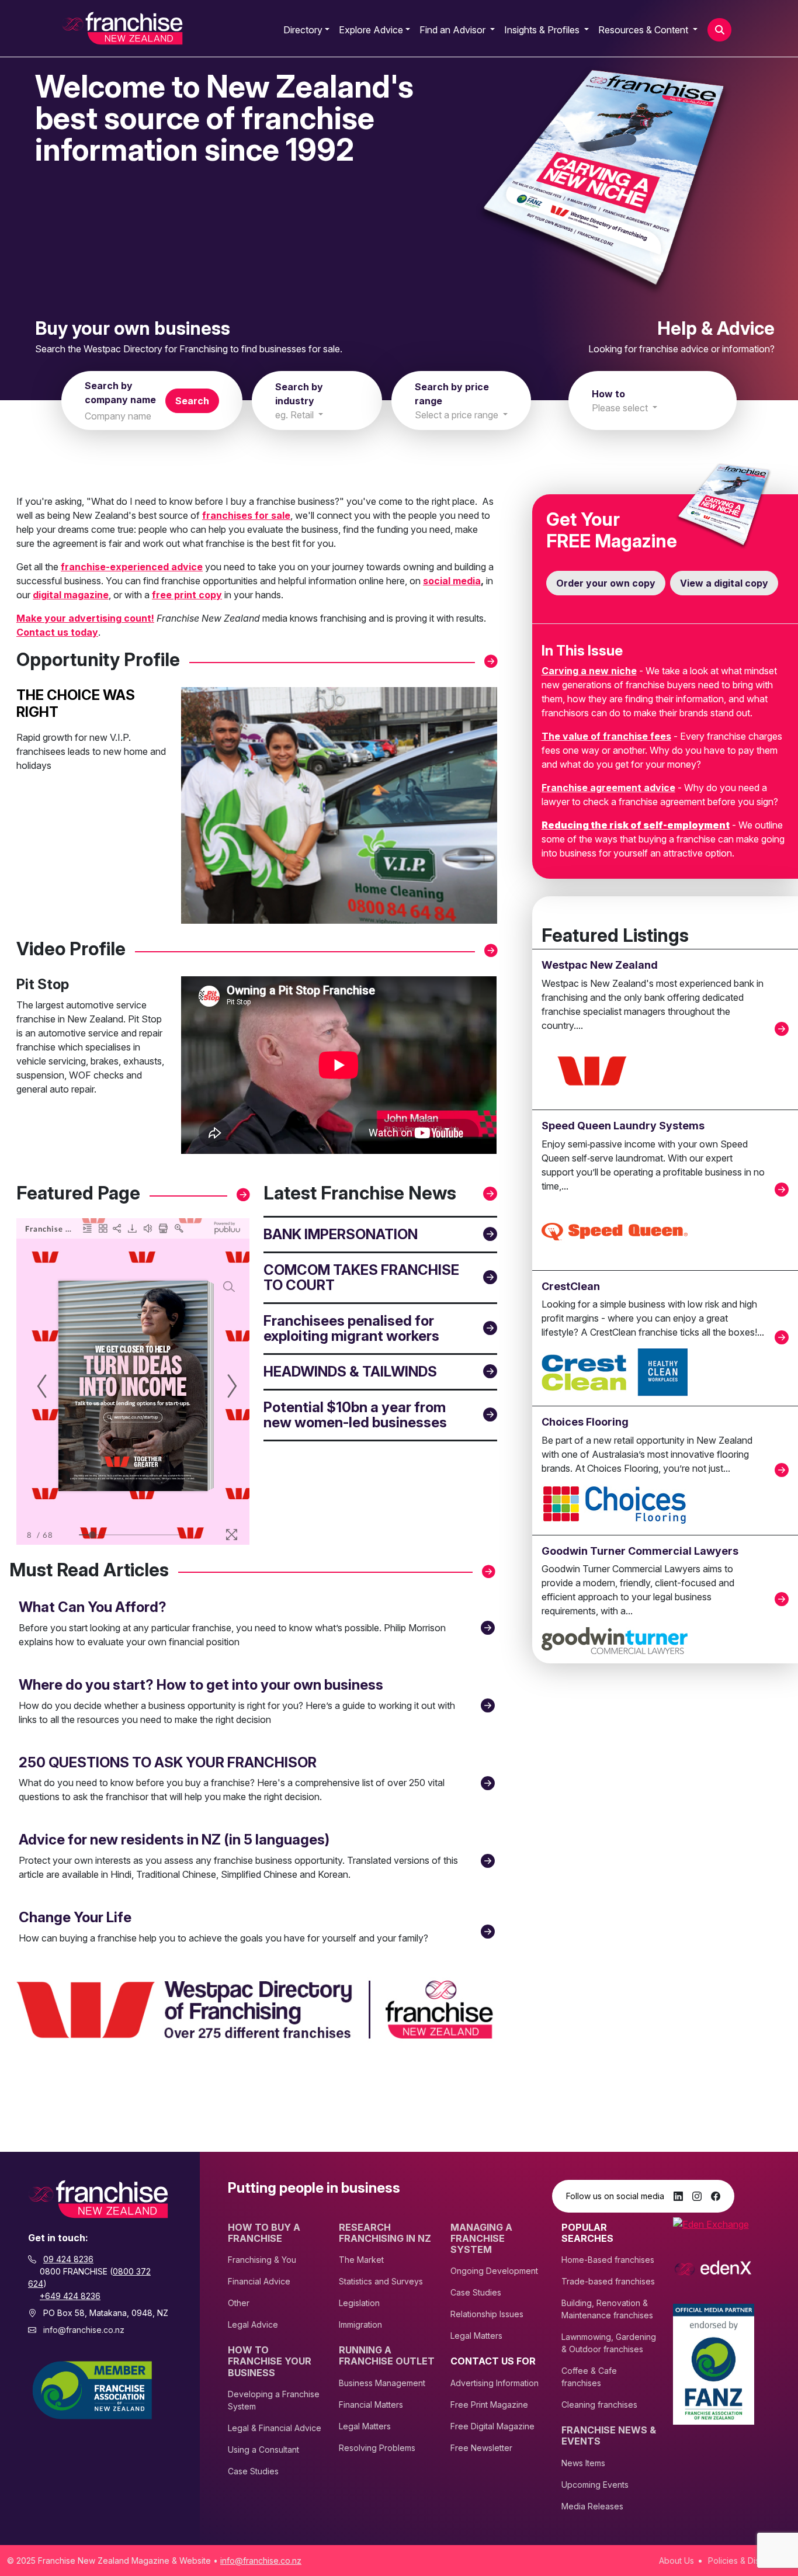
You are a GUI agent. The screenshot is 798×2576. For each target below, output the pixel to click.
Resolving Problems (377, 2448)
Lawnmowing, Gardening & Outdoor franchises (609, 2343)
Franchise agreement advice (608, 788)
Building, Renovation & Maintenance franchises (607, 2309)
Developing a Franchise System (274, 2400)
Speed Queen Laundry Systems (623, 1126)
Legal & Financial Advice (275, 2428)
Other (239, 2303)
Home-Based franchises (608, 2260)
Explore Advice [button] (371, 30)
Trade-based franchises (608, 2281)
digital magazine (71, 595)
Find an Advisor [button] (454, 30)
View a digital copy (724, 583)
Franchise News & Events (609, 2436)
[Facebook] (716, 2196)
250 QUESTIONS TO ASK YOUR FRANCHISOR (168, 1762)
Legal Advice (253, 2324)
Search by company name (120, 393)
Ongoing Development (494, 2271)
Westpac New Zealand (600, 965)
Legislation (359, 2303)
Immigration (360, 2324)
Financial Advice (259, 2281)
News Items (583, 2463)
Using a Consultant (263, 2450)
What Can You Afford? (93, 1607)
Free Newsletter (481, 2448)
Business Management (382, 2383)
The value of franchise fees (606, 736)
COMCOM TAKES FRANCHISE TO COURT (361, 1277)
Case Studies (253, 2471)
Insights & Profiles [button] (543, 30)
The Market (361, 2260)
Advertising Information (495, 2383)
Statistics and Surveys (381, 2281)
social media (452, 581)
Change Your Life (75, 1917)
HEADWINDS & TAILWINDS (350, 1372)
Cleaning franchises (599, 2405)
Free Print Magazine (489, 2405)
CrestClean (571, 1286)
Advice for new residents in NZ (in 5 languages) (174, 1840)
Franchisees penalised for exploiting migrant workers (351, 1328)
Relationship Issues (487, 2314)
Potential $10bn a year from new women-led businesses (355, 1415)
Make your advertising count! (85, 618)
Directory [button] (303, 30)
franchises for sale (246, 515)
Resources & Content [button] (644, 30)
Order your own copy (606, 583)
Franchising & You (262, 2260)
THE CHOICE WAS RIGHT (76, 703)
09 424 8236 (68, 2259)
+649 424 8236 (70, 2296)
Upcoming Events (595, 2485)
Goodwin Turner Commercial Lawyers (640, 1551)
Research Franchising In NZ (385, 2233)
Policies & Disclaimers (750, 2561)
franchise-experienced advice (132, 567)
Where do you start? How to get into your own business (201, 1685)
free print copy (187, 595)
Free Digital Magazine (492, 2426)
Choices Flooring (585, 1422)
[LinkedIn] (678, 2196)
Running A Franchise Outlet (387, 2356)
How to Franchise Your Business (270, 2361)
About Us (676, 2561)
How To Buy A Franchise (264, 2233)
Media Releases (592, 2506)
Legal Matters (365, 2426)
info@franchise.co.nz (84, 2330)
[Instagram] (697, 2196)
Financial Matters (371, 2405)
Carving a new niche (589, 671)
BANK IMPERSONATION (341, 1234)
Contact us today (57, 632)
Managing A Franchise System (481, 2239)
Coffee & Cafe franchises (589, 2377)
